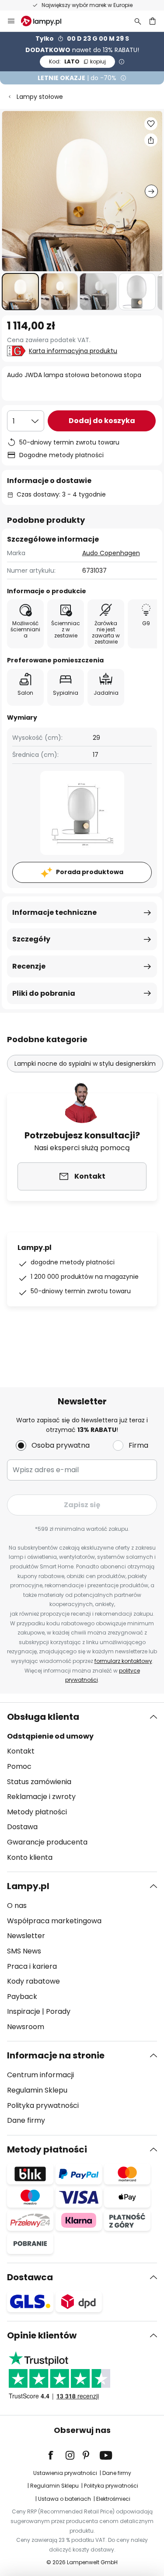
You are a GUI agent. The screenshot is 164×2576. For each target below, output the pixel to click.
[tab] (82, 1787)
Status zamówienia (39, 1782)
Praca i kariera (32, 1966)
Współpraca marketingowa (54, 1921)
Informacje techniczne (54, 912)
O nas (17, 1906)
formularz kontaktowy (123, 1661)
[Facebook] (56, 2455)
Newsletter (26, 1936)
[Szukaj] (138, 21)
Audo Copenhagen (111, 553)
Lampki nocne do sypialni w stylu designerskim (85, 1064)
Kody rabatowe (33, 1981)
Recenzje (29, 966)
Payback (22, 1997)
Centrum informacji (40, 2075)
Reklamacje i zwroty (41, 1797)
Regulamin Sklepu (37, 2090)
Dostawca (30, 2277)
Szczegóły (31, 939)
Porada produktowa (90, 872)
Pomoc (19, 1766)
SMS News (24, 1951)
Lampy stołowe (40, 97)
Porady (58, 2011)
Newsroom (26, 2027)
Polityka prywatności (43, 2105)
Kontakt (21, 1751)
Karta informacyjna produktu (73, 351)
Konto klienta (30, 1857)
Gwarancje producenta (47, 1842)
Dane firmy (26, 2120)
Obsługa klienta (43, 1717)
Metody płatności (37, 1812)
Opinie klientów (42, 2335)
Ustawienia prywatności (65, 2473)
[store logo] (46, 21)
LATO (77, 61)
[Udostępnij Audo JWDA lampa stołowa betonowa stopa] (151, 140)
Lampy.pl (28, 1886)
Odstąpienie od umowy (50, 1736)
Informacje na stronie (56, 2055)
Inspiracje (24, 2011)
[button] (20, 292)
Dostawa (22, 1827)
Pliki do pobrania (44, 993)
